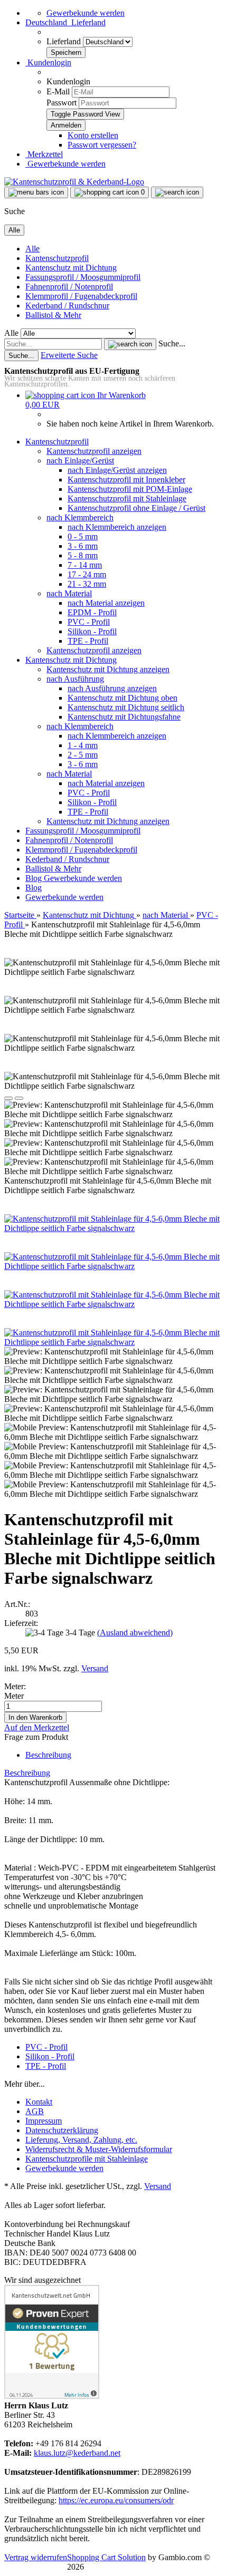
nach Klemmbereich (80, 517)
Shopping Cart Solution (106, 2557)
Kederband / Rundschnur (67, 306)
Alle (32, 249)
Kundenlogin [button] (48, 62)
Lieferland (65, 41)
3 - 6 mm (83, 546)
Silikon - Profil (92, 631)
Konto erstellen (93, 135)
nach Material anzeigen (106, 603)
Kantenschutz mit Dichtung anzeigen (108, 669)
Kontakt (39, 2102)
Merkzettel (44, 154)
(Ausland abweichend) (135, 1633)
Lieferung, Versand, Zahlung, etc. (81, 2140)
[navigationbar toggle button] (36, 192)
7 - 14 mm (85, 565)
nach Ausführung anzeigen (112, 688)
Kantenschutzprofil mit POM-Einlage (130, 489)
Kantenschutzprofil (57, 258)
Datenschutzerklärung (62, 2130)
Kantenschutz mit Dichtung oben (122, 698)
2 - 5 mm (83, 755)
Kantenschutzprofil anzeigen (94, 451)
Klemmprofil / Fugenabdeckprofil (81, 296)
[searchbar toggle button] (177, 192)
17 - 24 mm (87, 574)
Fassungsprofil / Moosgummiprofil (83, 277)
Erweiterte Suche (69, 355)
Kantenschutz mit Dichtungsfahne (124, 717)
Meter (14, 1696)
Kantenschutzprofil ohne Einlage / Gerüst (136, 508)
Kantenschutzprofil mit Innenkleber (126, 480)
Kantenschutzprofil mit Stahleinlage (127, 498)
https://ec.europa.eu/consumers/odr (116, 2500)
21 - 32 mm (87, 584)
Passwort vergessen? (102, 145)
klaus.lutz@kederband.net (77, 2453)
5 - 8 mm (83, 555)
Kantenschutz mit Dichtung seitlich (126, 707)
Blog (35, 878)
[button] (65, 22)
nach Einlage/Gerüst (80, 461)
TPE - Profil (88, 641)
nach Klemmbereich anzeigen (117, 527)
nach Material (69, 593)
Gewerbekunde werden (86, 13)
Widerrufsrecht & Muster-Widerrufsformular (99, 2149)
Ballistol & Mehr (53, 315)
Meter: (15, 1686)
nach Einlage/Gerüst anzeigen (117, 470)
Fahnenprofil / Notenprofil (69, 287)
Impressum (44, 2121)
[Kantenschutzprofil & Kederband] (74, 182)
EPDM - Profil (92, 612)
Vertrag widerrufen (36, 2557)
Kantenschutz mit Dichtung (71, 268)
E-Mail (58, 91)
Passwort (62, 103)
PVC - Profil (89, 622)
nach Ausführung (75, 679)
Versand (158, 2186)
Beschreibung (48, 1755)
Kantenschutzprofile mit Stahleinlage (87, 2159)
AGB (35, 2111)
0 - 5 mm (83, 536)
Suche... (172, 343)
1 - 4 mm (83, 745)
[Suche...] (130, 344)
